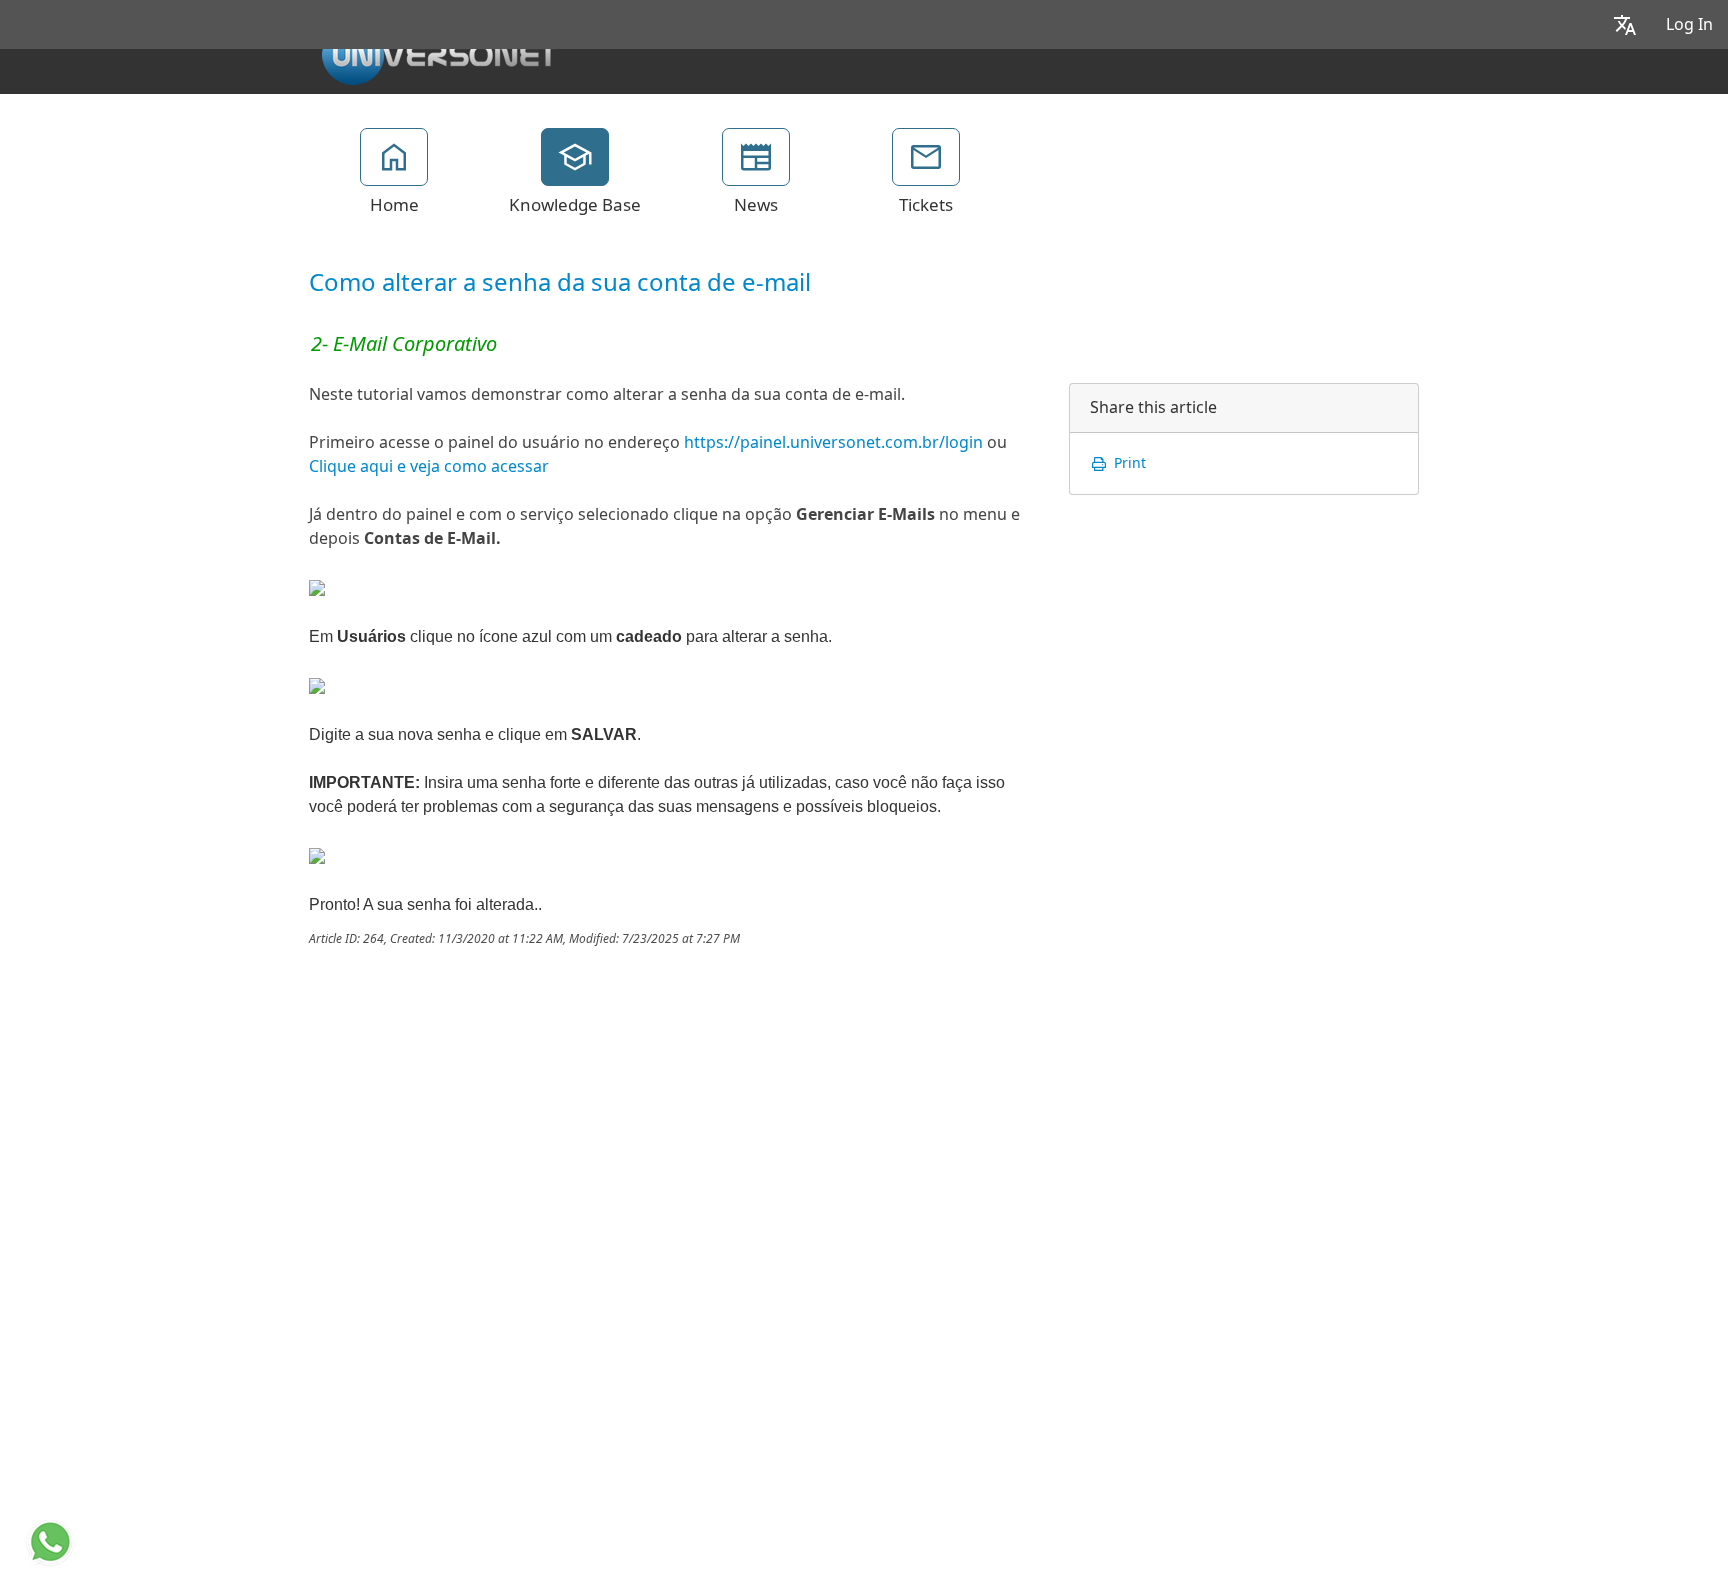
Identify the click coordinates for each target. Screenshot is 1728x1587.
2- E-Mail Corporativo (404, 344)
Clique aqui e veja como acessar (429, 466)
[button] (1625, 24)
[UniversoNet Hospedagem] (439, 51)
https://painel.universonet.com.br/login (833, 442)
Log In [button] (1689, 24)
